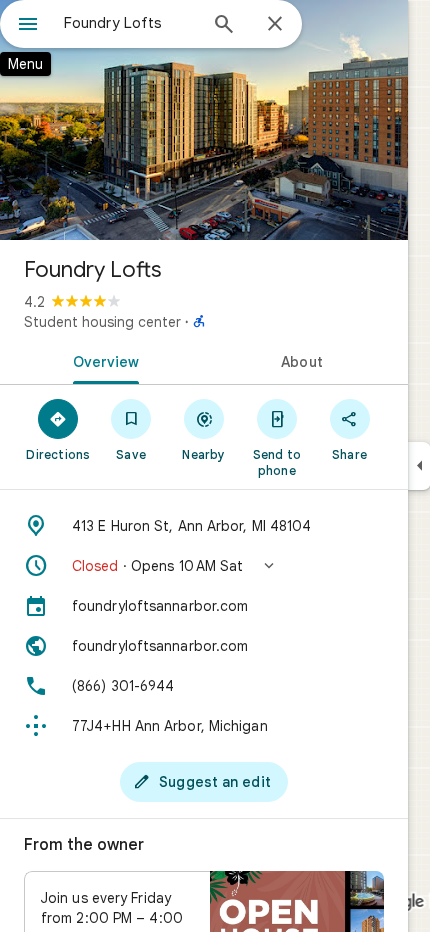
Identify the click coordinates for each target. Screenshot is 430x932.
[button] (204, 566)
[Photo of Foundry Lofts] (204, 120)
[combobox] (130, 23)
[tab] (102, 360)
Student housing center (102, 322)
